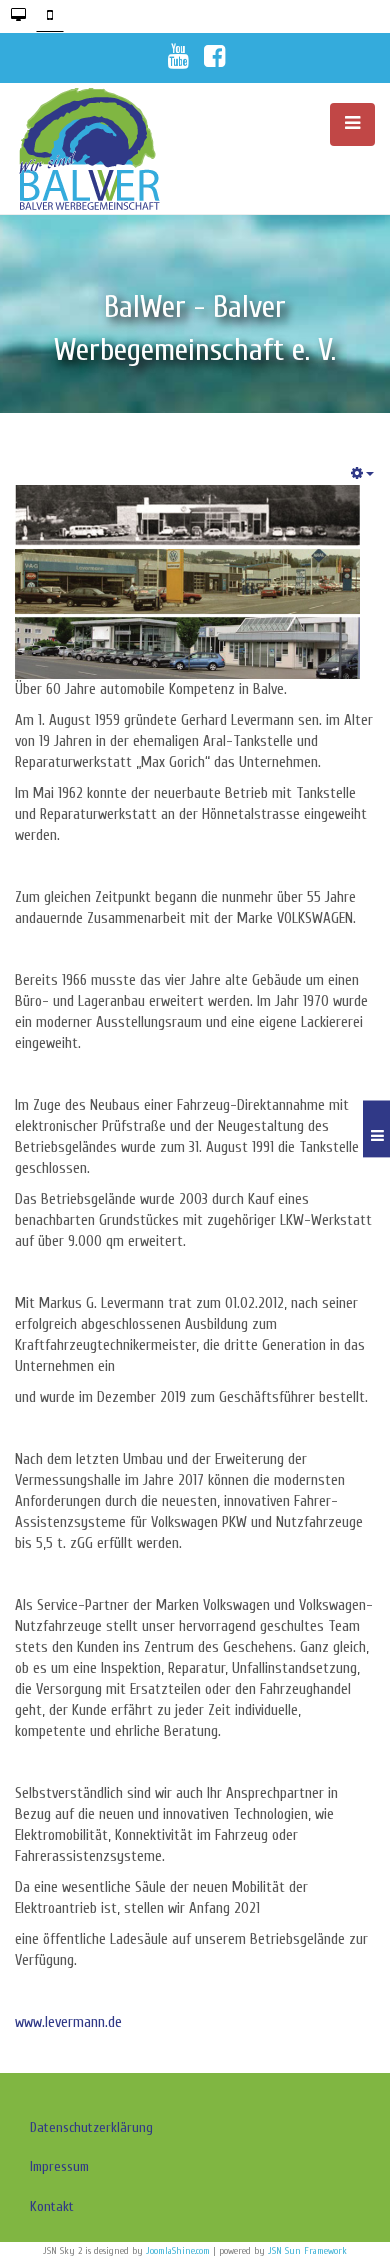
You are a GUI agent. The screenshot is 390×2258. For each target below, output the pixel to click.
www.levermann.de (68, 2022)
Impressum (59, 2166)
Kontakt (52, 2206)
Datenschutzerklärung (91, 2127)
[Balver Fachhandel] (105, 148)
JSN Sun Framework (307, 2251)
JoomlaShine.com (178, 2251)
